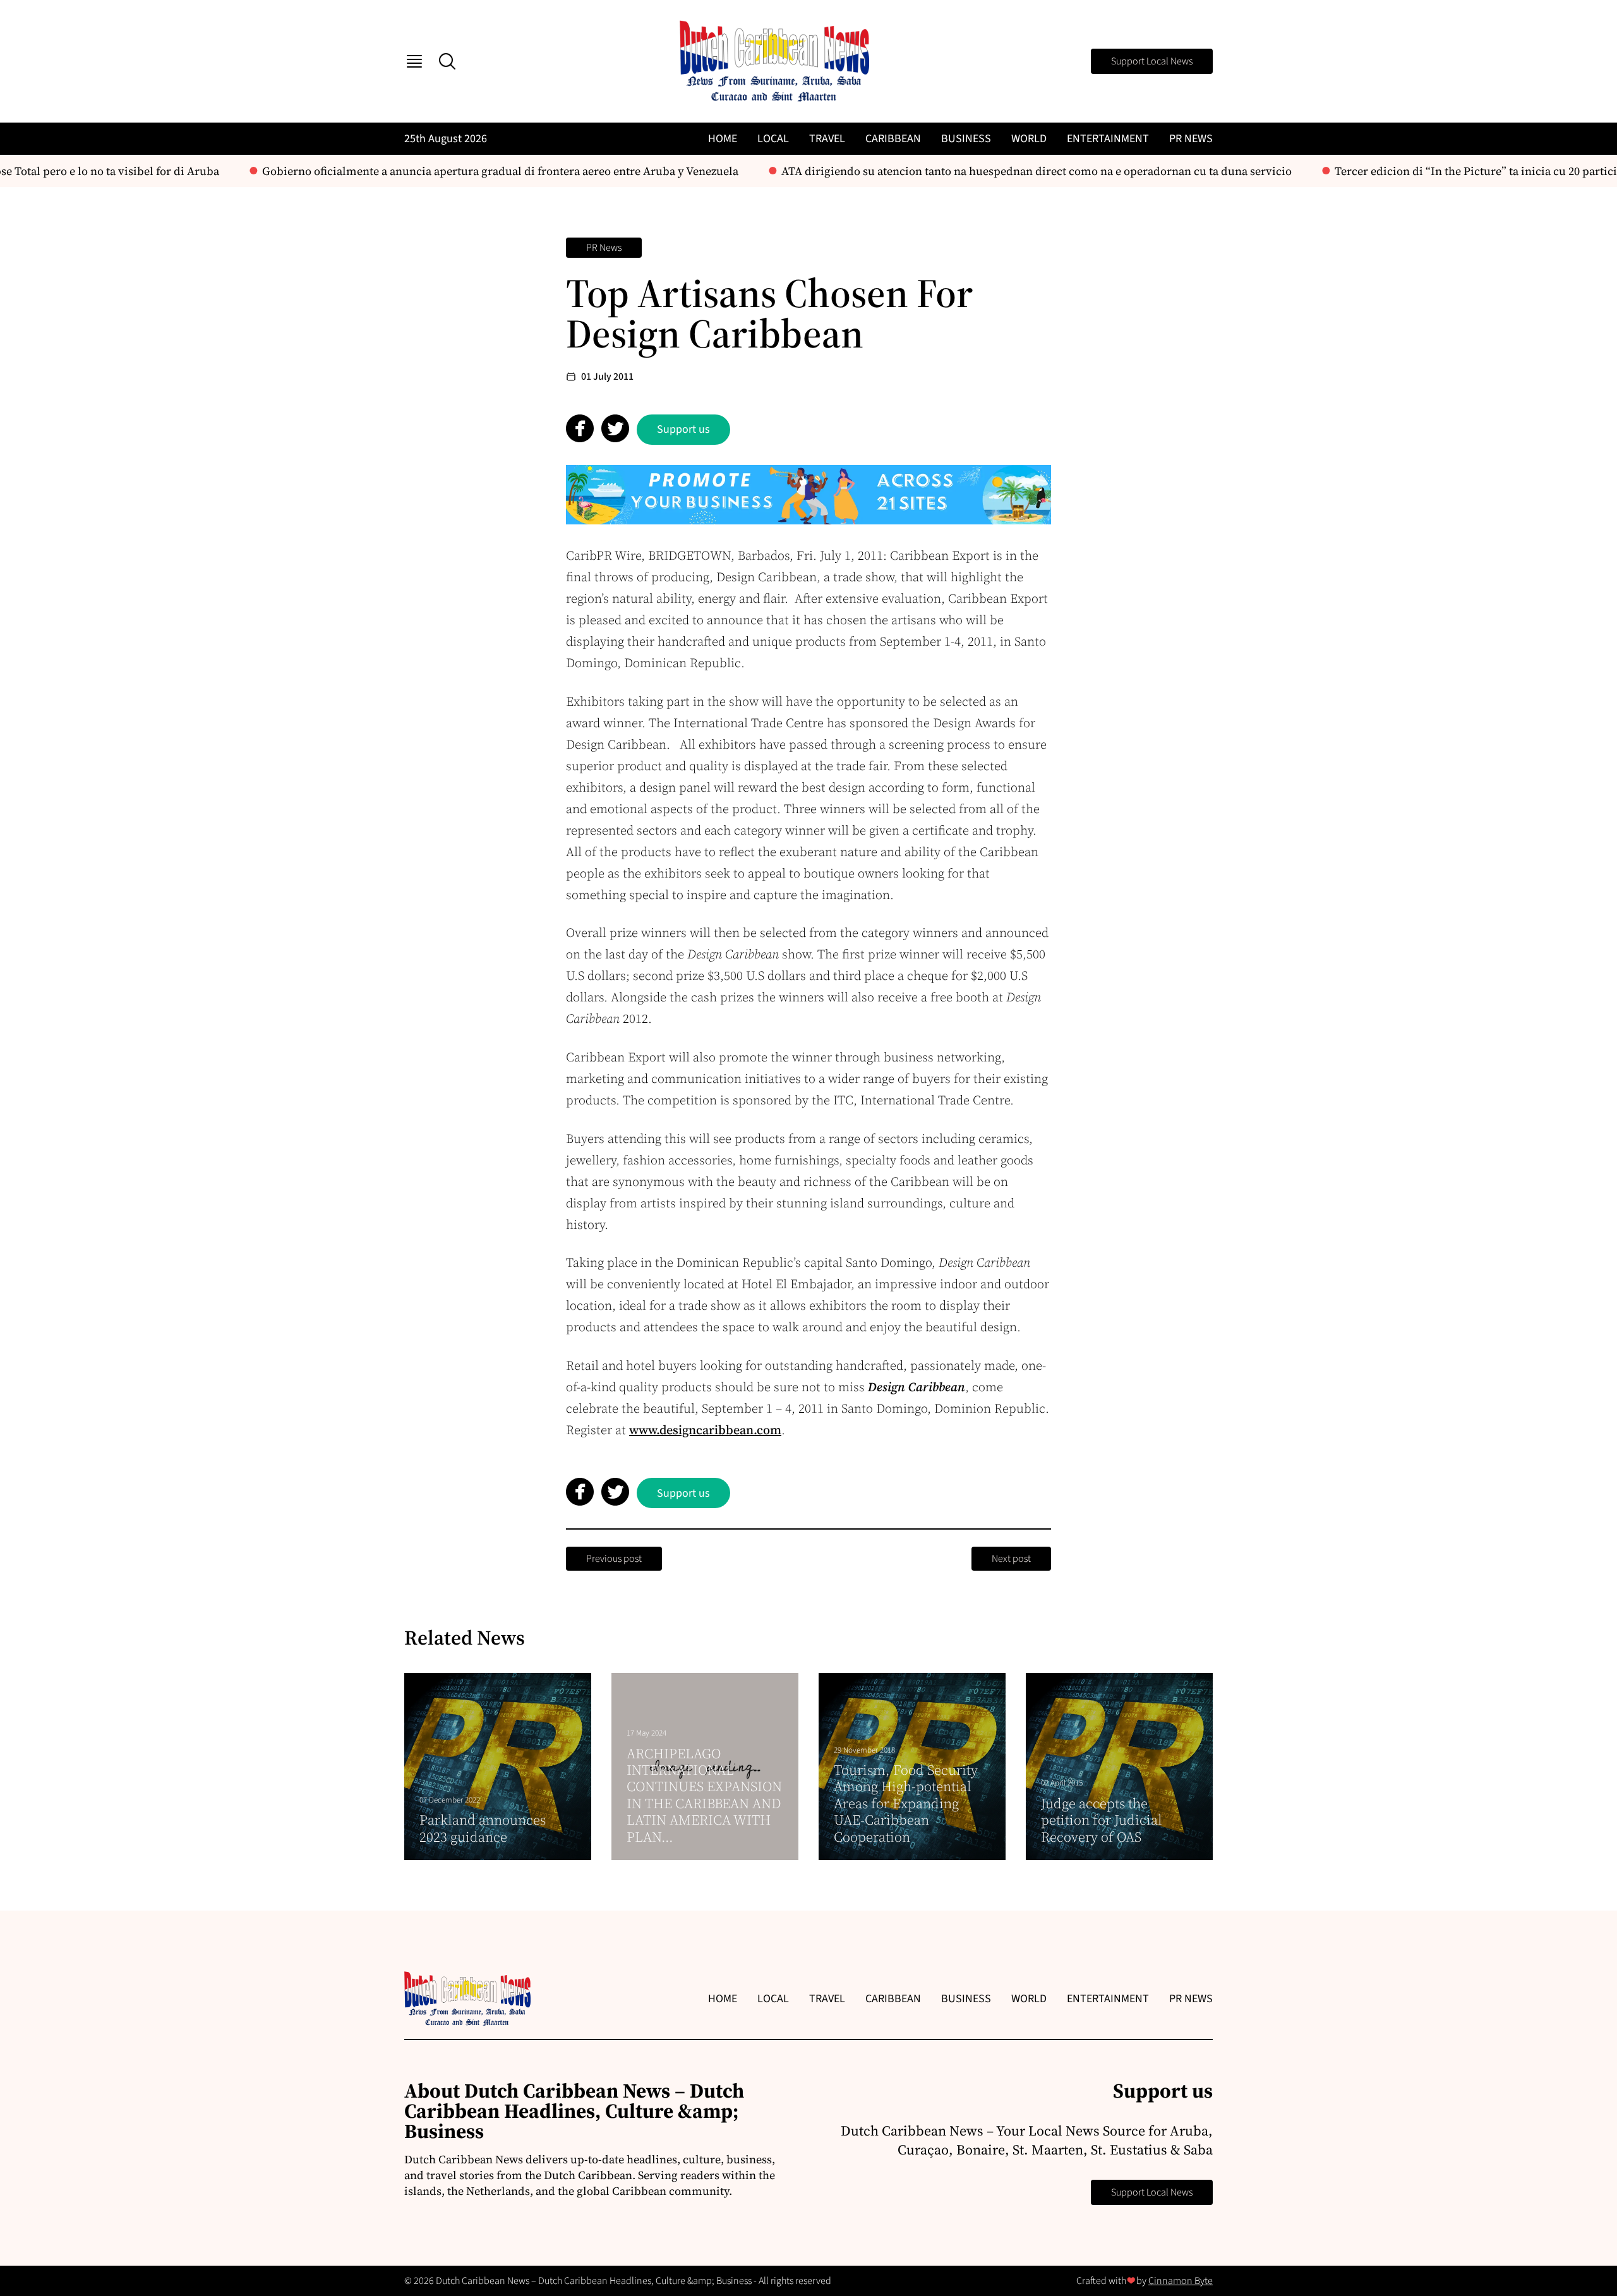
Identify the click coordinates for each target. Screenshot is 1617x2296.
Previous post (614, 1559)
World (1029, 139)
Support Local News (1152, 61)
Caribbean (893, 139)
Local (773, 139)
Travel (827, 139)
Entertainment (1108, 139)
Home (723, 139)
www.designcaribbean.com (705, 1430)
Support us (683, 429)
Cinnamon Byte (1181, 2281)
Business (966, 139)
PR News (1191, 139)
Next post (1011, 1559)
